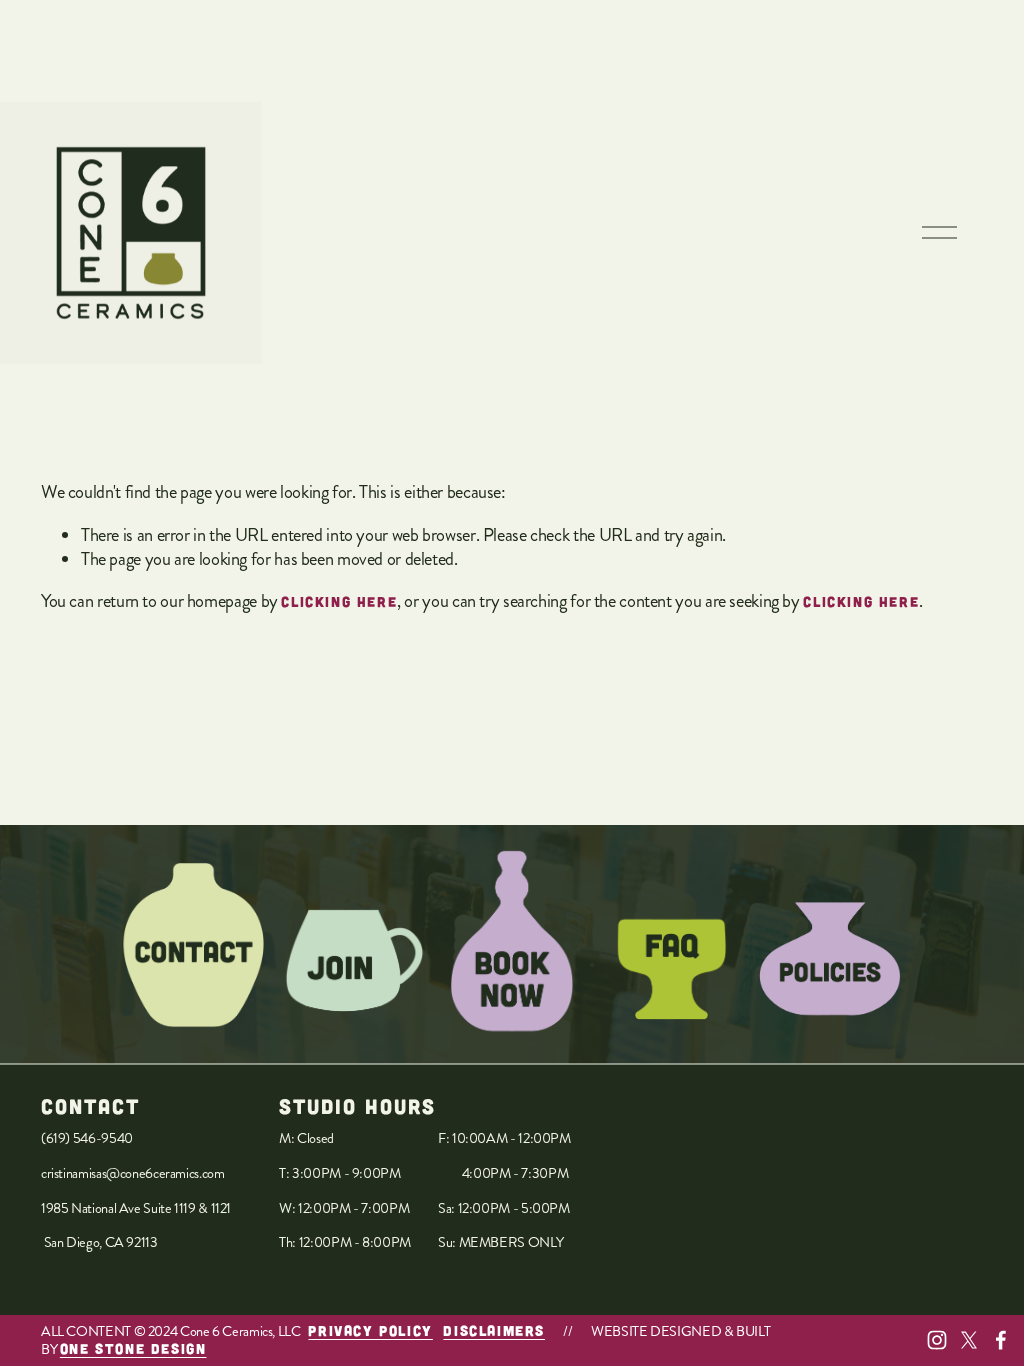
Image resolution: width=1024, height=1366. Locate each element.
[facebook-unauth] (1001, 1340)
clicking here (339, 601)
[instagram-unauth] (937, 1340)
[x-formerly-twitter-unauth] (969, 1340)
